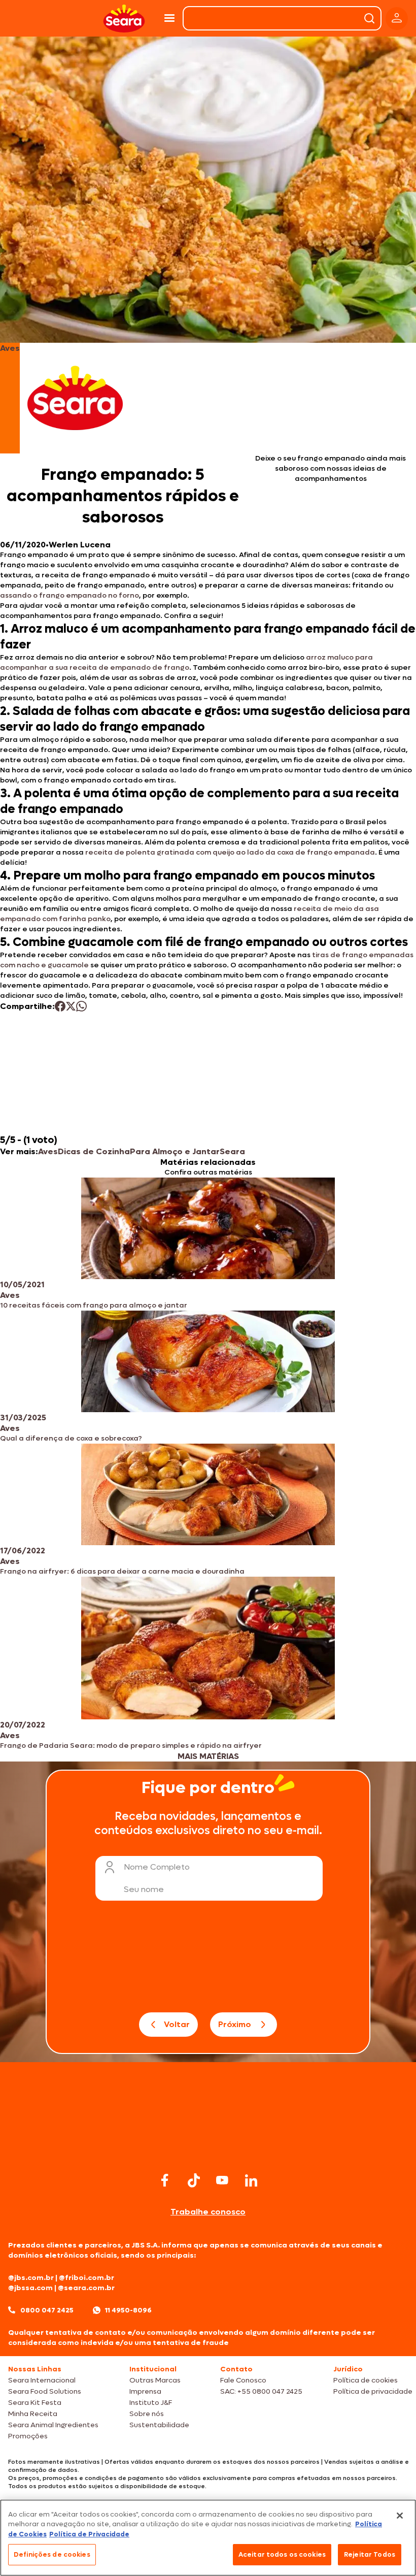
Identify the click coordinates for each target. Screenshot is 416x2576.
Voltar (177, 2024)
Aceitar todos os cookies (282, 2554)
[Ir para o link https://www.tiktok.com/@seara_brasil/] (194, 2180)
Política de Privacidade (89, 2534)
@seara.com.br (86, 2288)
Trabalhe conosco (208, 2212)
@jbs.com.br (31, 2278)
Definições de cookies (52, 2554)
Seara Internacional (42, 2380)
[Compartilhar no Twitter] (71, 1006)
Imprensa (145, 2391)
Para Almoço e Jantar (175, 1151)
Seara (232, 1151)
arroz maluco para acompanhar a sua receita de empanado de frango (186, 662)
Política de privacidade (373, 2391)
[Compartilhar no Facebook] (60, 1006)
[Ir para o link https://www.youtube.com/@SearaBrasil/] (222, 2180)
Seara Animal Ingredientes (53, 2425)
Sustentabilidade (159, 2425)
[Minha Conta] (397, 19)
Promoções (28, 2436)
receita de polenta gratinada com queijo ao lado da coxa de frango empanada (230, 852)
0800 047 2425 (47, 2310)
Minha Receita (33, 2414)
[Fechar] (400, 2516)
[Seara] (124, 19)
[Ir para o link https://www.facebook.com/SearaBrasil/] (165, 2180)
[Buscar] (369, 18)
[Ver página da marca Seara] (75, 398)
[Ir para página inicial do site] (208, 2150)
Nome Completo (157, 1867)
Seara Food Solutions (45, 2391)
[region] (208, 2538)
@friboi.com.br (86, 2278)
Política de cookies (366, 2380)
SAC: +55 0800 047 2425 (261, 2391)
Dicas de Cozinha (94, 1151)
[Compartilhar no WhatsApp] (81, 1006)
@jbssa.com (30, 2288)
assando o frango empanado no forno (70, 595)
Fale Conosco (243, 2380)
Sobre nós (147, 2414)
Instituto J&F (151, 2403)
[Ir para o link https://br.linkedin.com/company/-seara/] (251, 2180)
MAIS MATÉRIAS (208, 1756)
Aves (48, 1151)
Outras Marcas (155, 2380)
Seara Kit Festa (35, 2403)
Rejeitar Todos (370, 2554)
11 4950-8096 (128, 2310)
